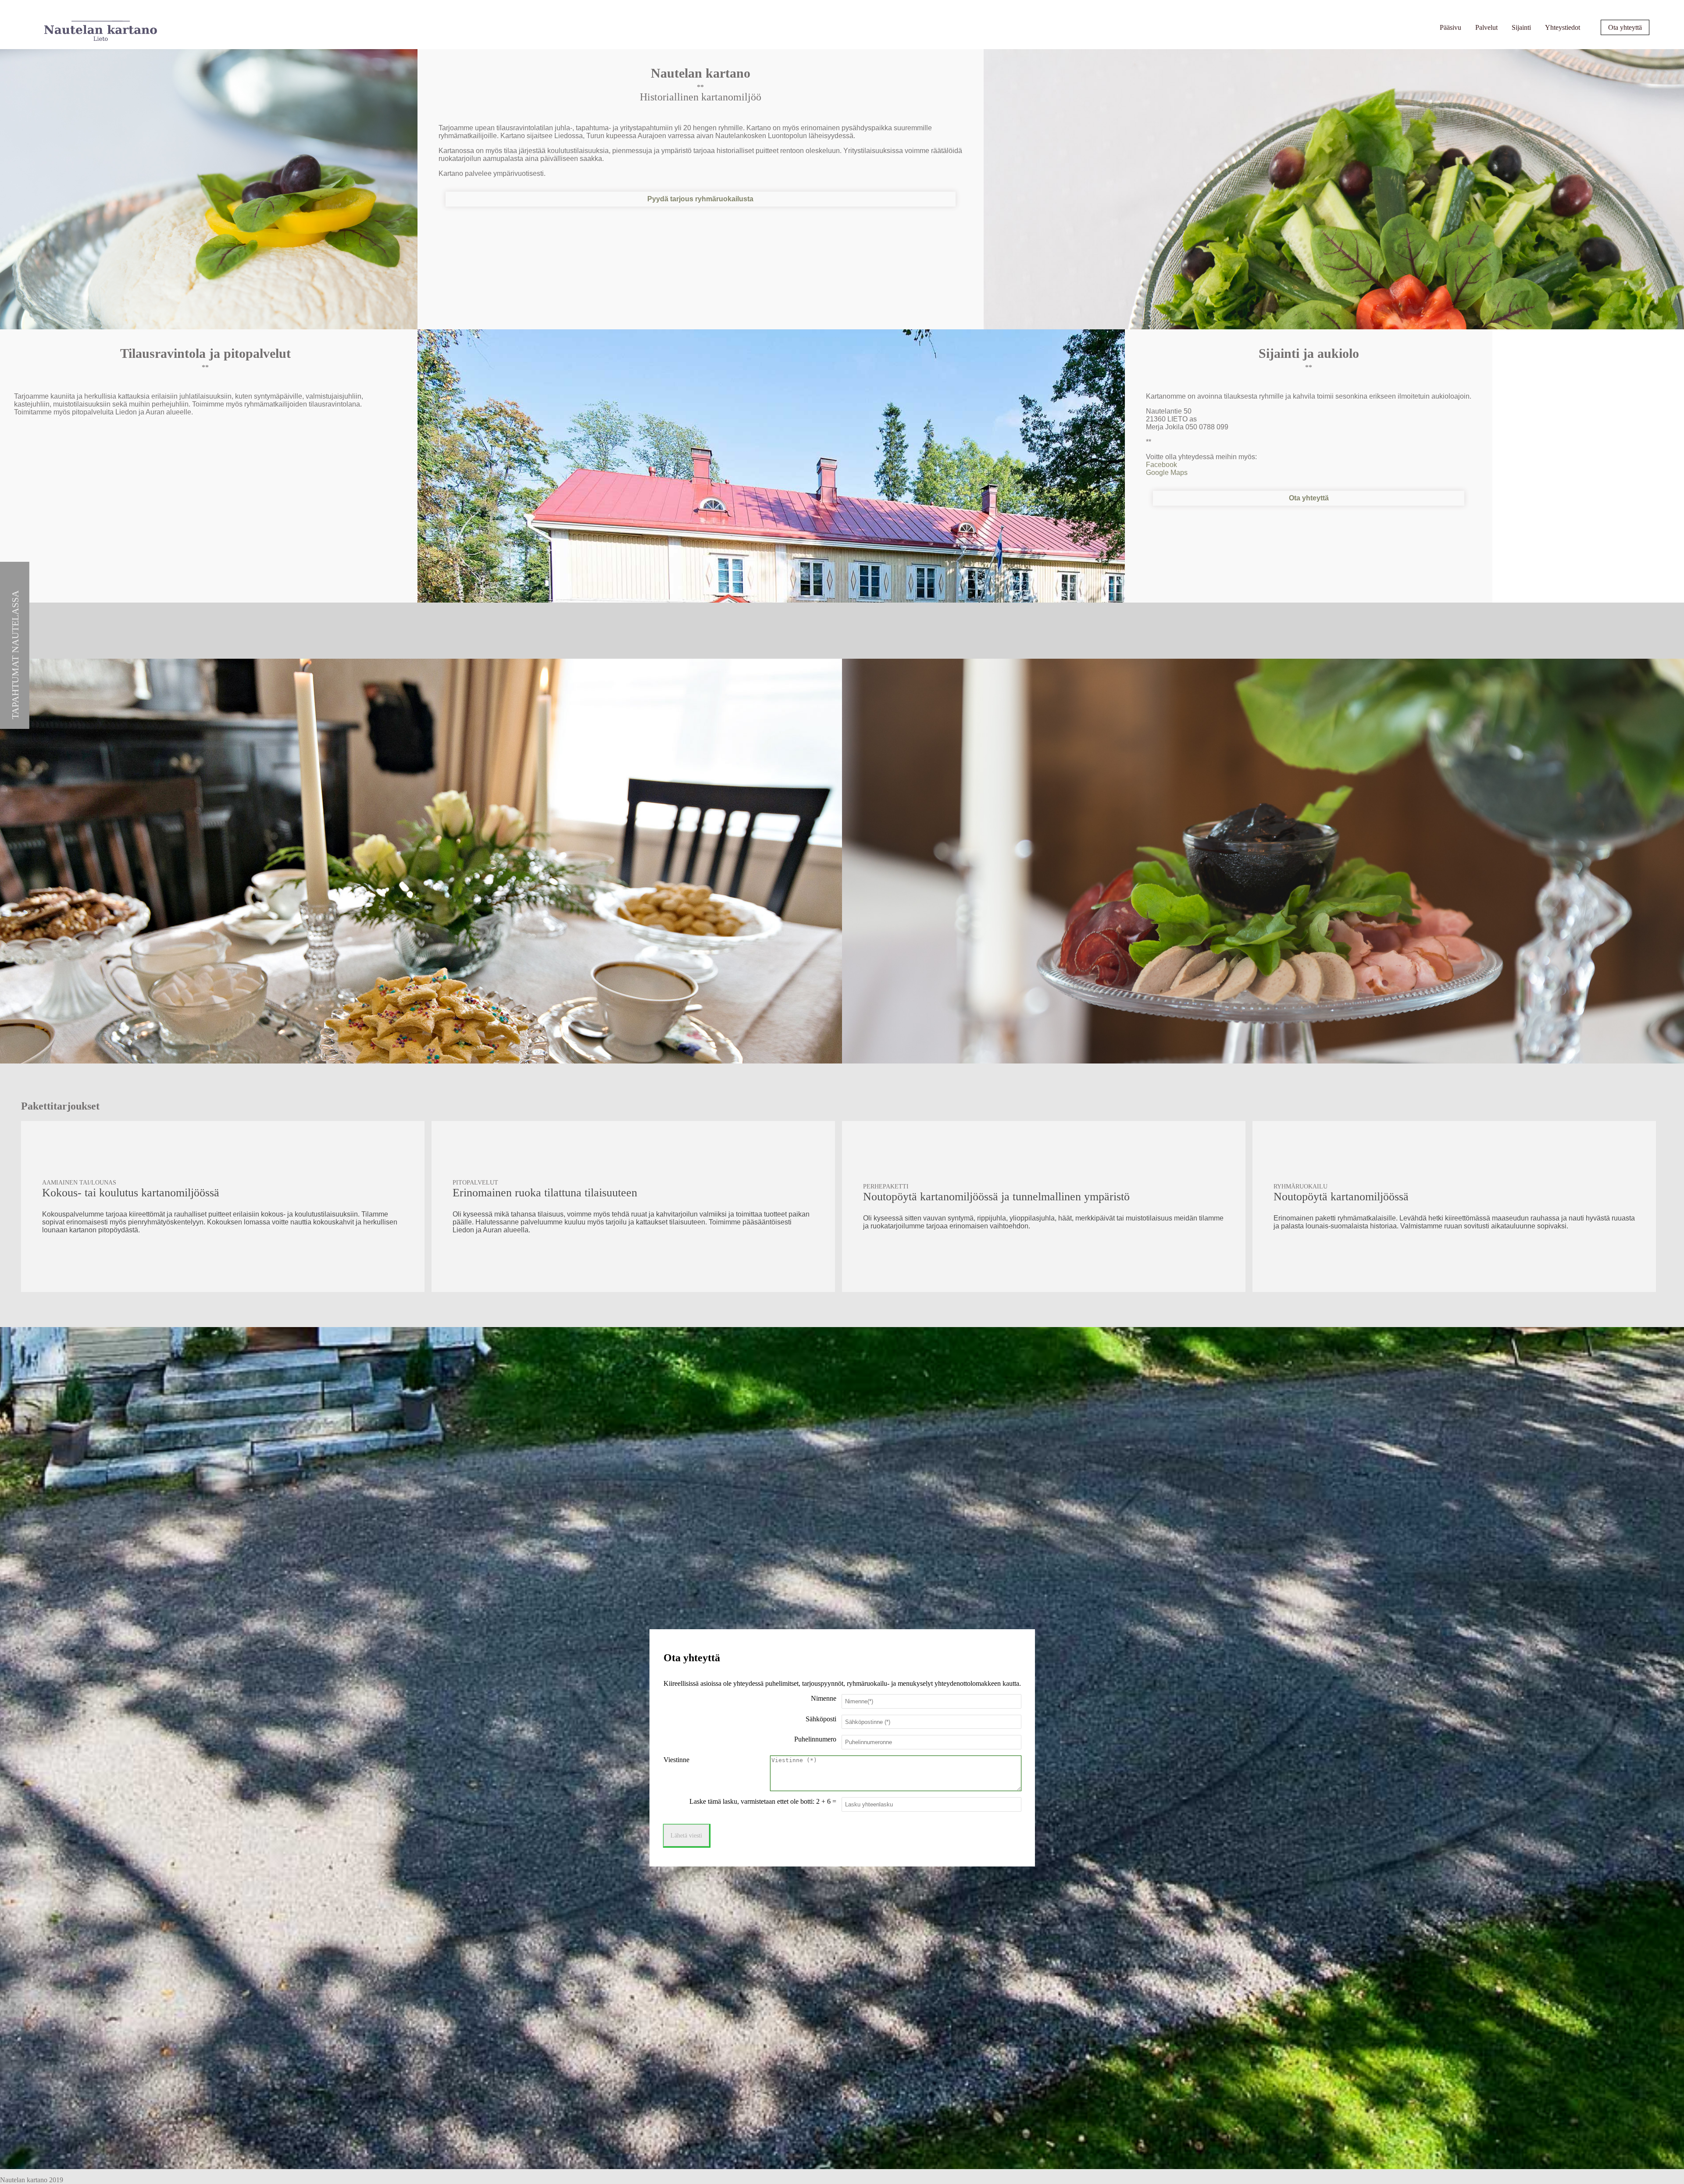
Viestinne (676, 1760)
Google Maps (1167, 473)
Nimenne (824, 1698)
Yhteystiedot (1563, 27)
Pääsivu (1450, 27)
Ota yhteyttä (1625, 27)
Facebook (1161, 465)
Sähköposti (821, 1719)
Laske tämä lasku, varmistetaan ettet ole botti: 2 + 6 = (763, 1801)
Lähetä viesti (686, 1835)
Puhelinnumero (815, 1739)
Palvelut (1486, 27)
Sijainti (1521, 27)
